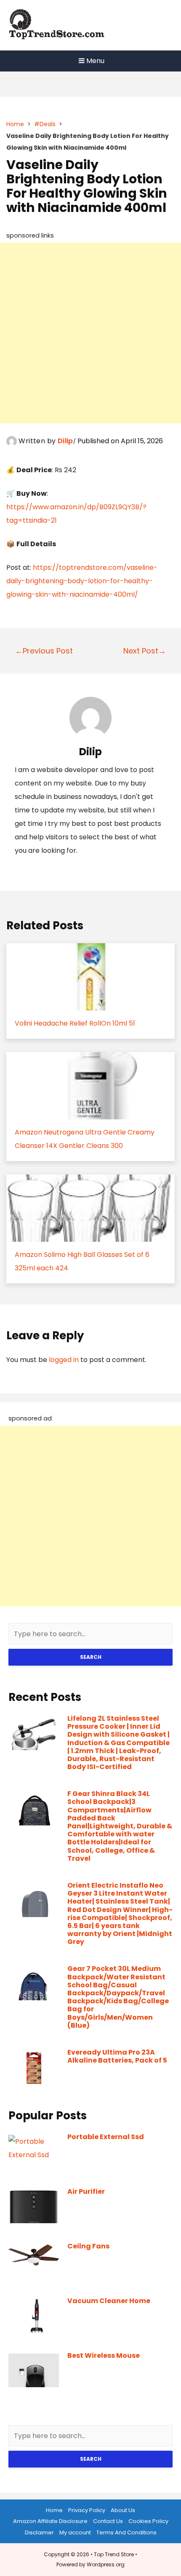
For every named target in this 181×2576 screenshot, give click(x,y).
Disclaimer (39, 2532)
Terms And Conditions (126, 2532)
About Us (123, 2510)
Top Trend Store (114, 2554)
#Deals (45, 124)
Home (15, 124)
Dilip (65, 441)
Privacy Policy (87, 2510)
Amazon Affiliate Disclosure (50, 2521)
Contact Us (108, 2521)
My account (75, 2532)
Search (91, 1657)
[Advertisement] (90, 333)
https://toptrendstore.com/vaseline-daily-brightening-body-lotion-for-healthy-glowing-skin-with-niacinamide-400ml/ (82, 581)
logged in (64, 1360)
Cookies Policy (148, 2521)
